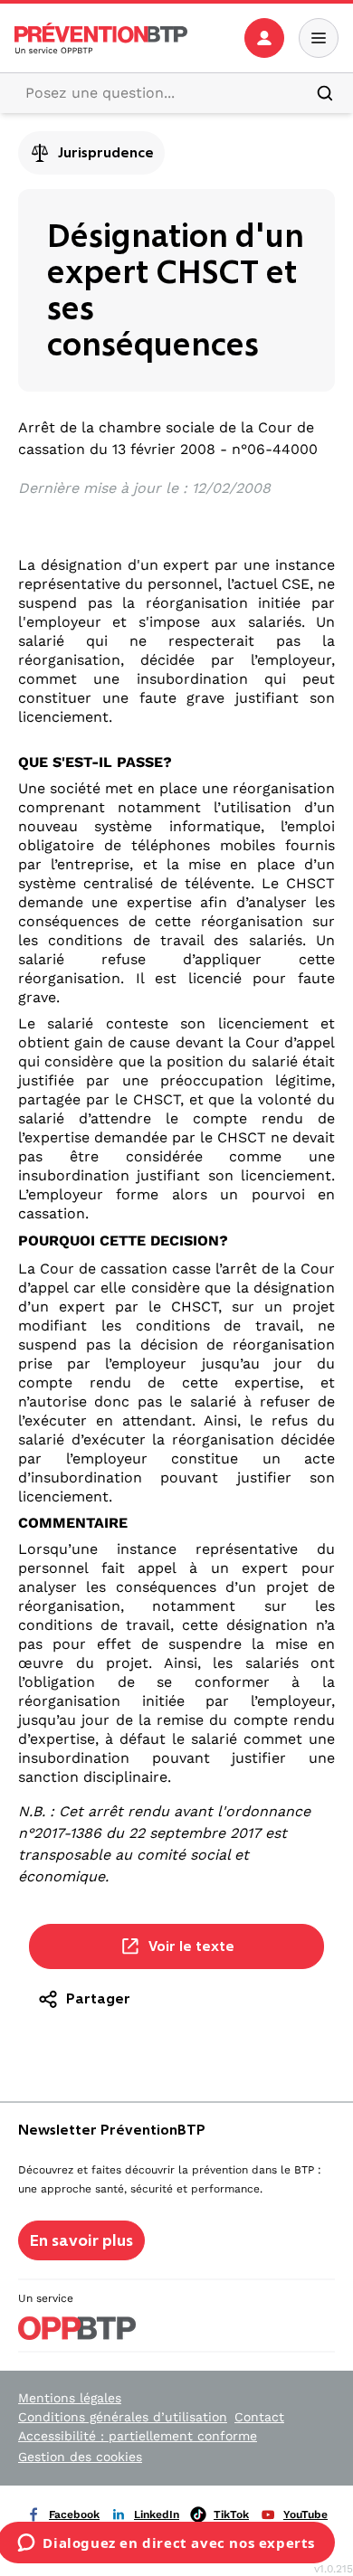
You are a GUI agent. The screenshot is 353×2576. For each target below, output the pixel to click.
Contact (259, 2417)
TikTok (231, 2514)
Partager (98, 1998)
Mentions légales (70, 2398)
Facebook (74, 2514)
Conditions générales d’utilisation (123, 2417)
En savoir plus (81, 2240)
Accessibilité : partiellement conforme (138, 2436)
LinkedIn (157, 2514)
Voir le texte (191, 1946)
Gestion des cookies (80, 2457)
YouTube (305, 2514)
